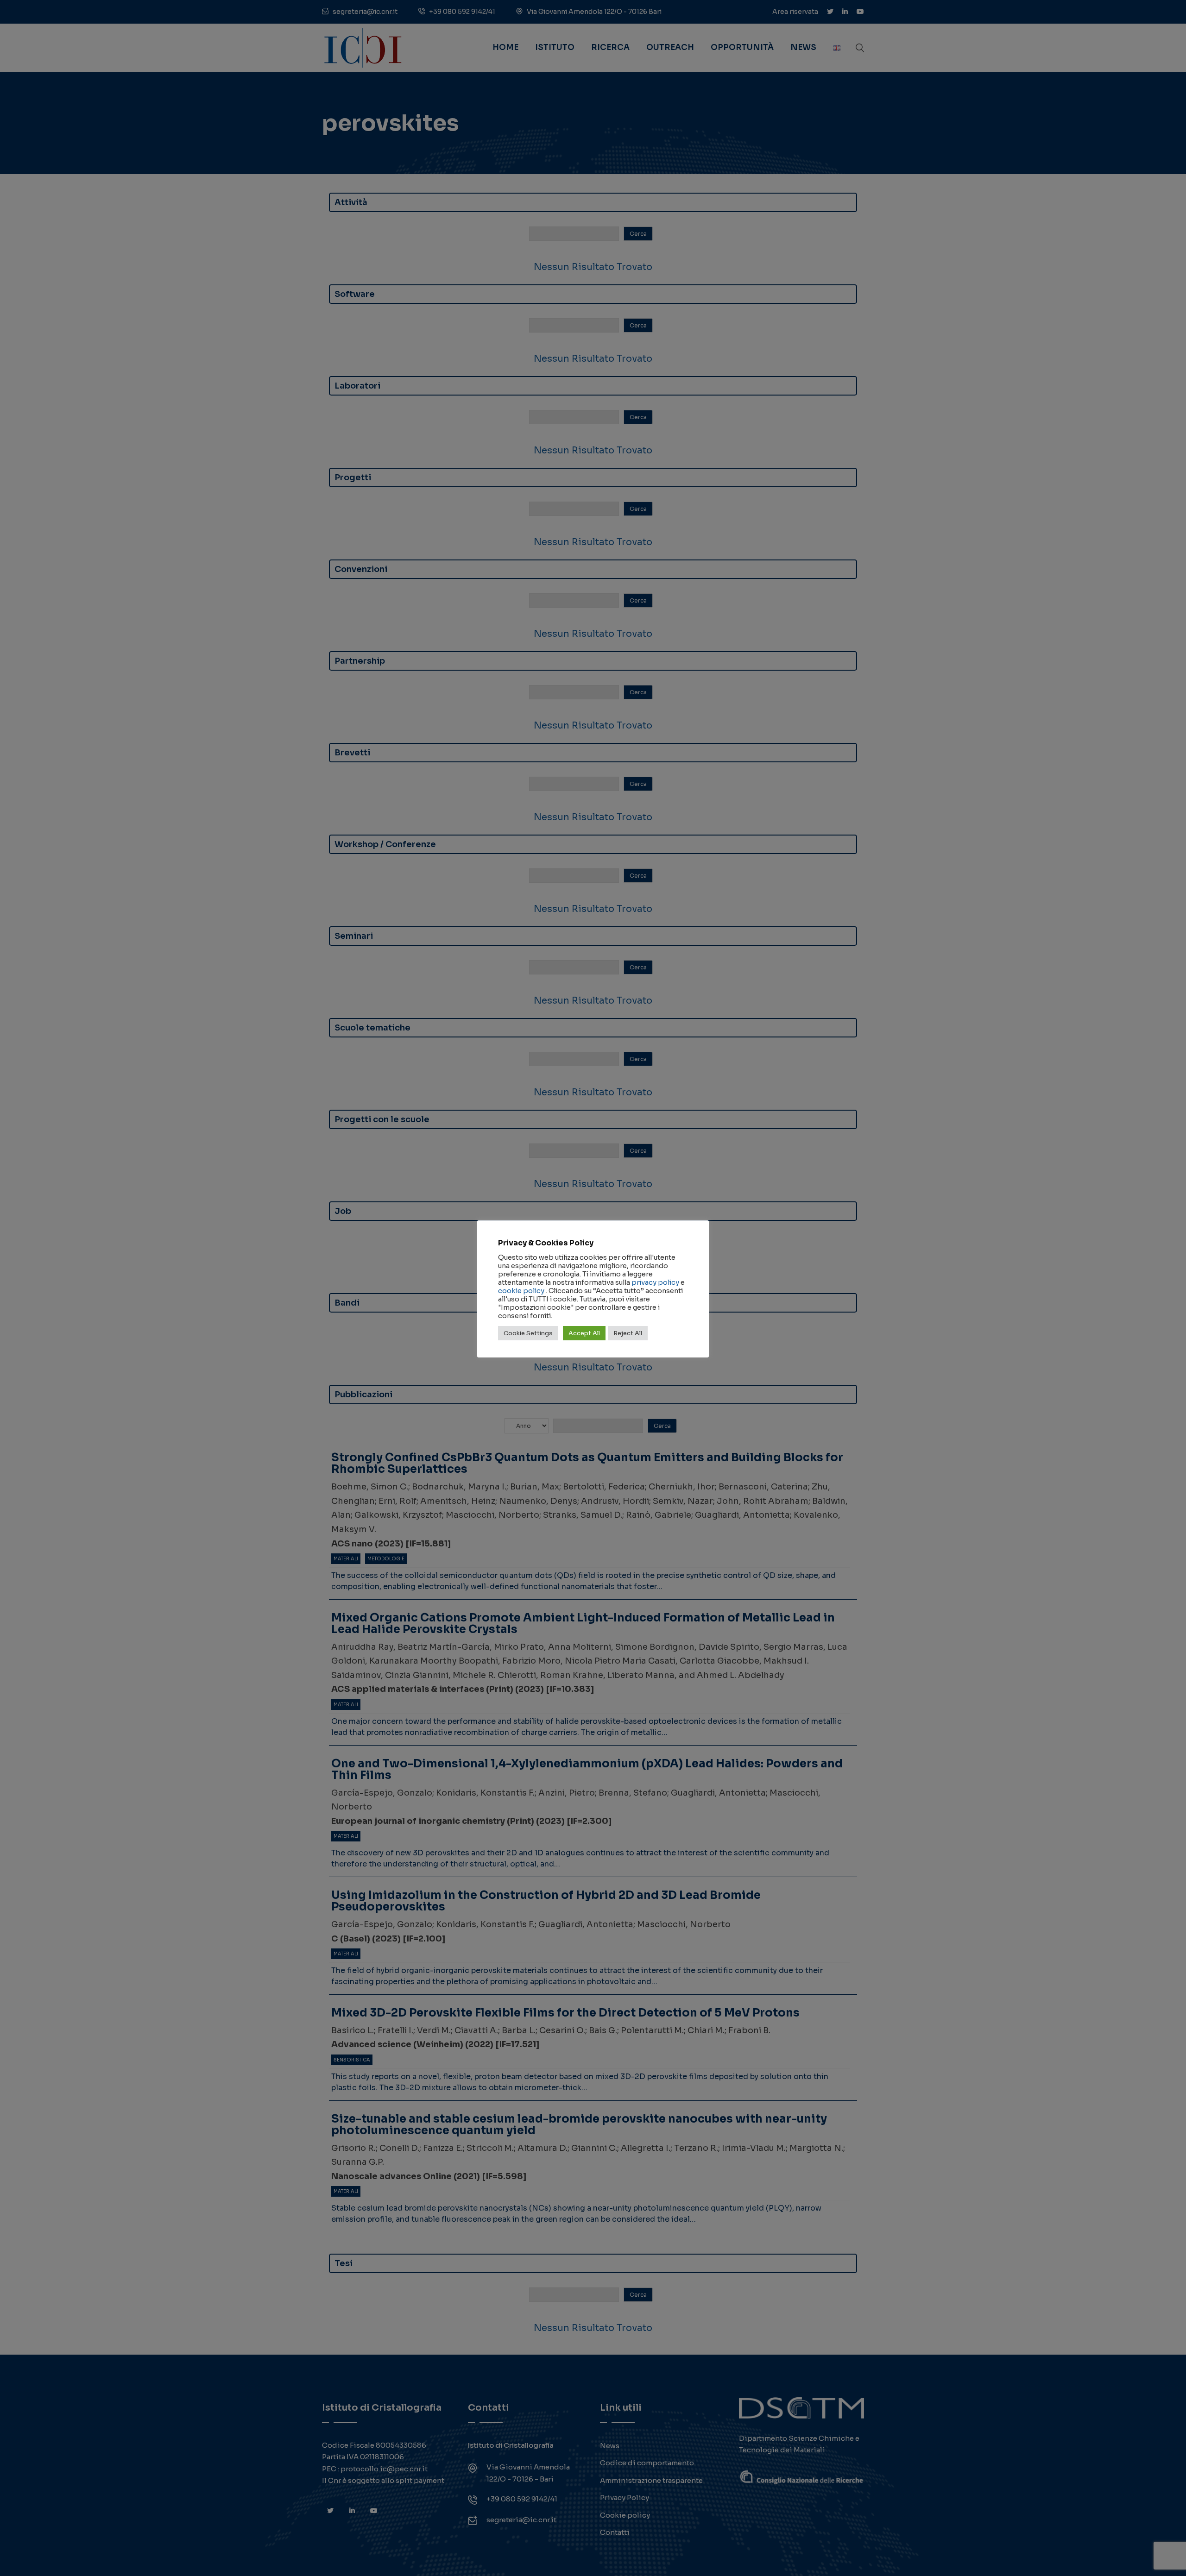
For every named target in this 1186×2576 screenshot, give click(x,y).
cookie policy (521, 1291)
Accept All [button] (584, 1333)
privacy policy (655, 1282)
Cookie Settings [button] (528, 1333)
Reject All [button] (628, 1333)
